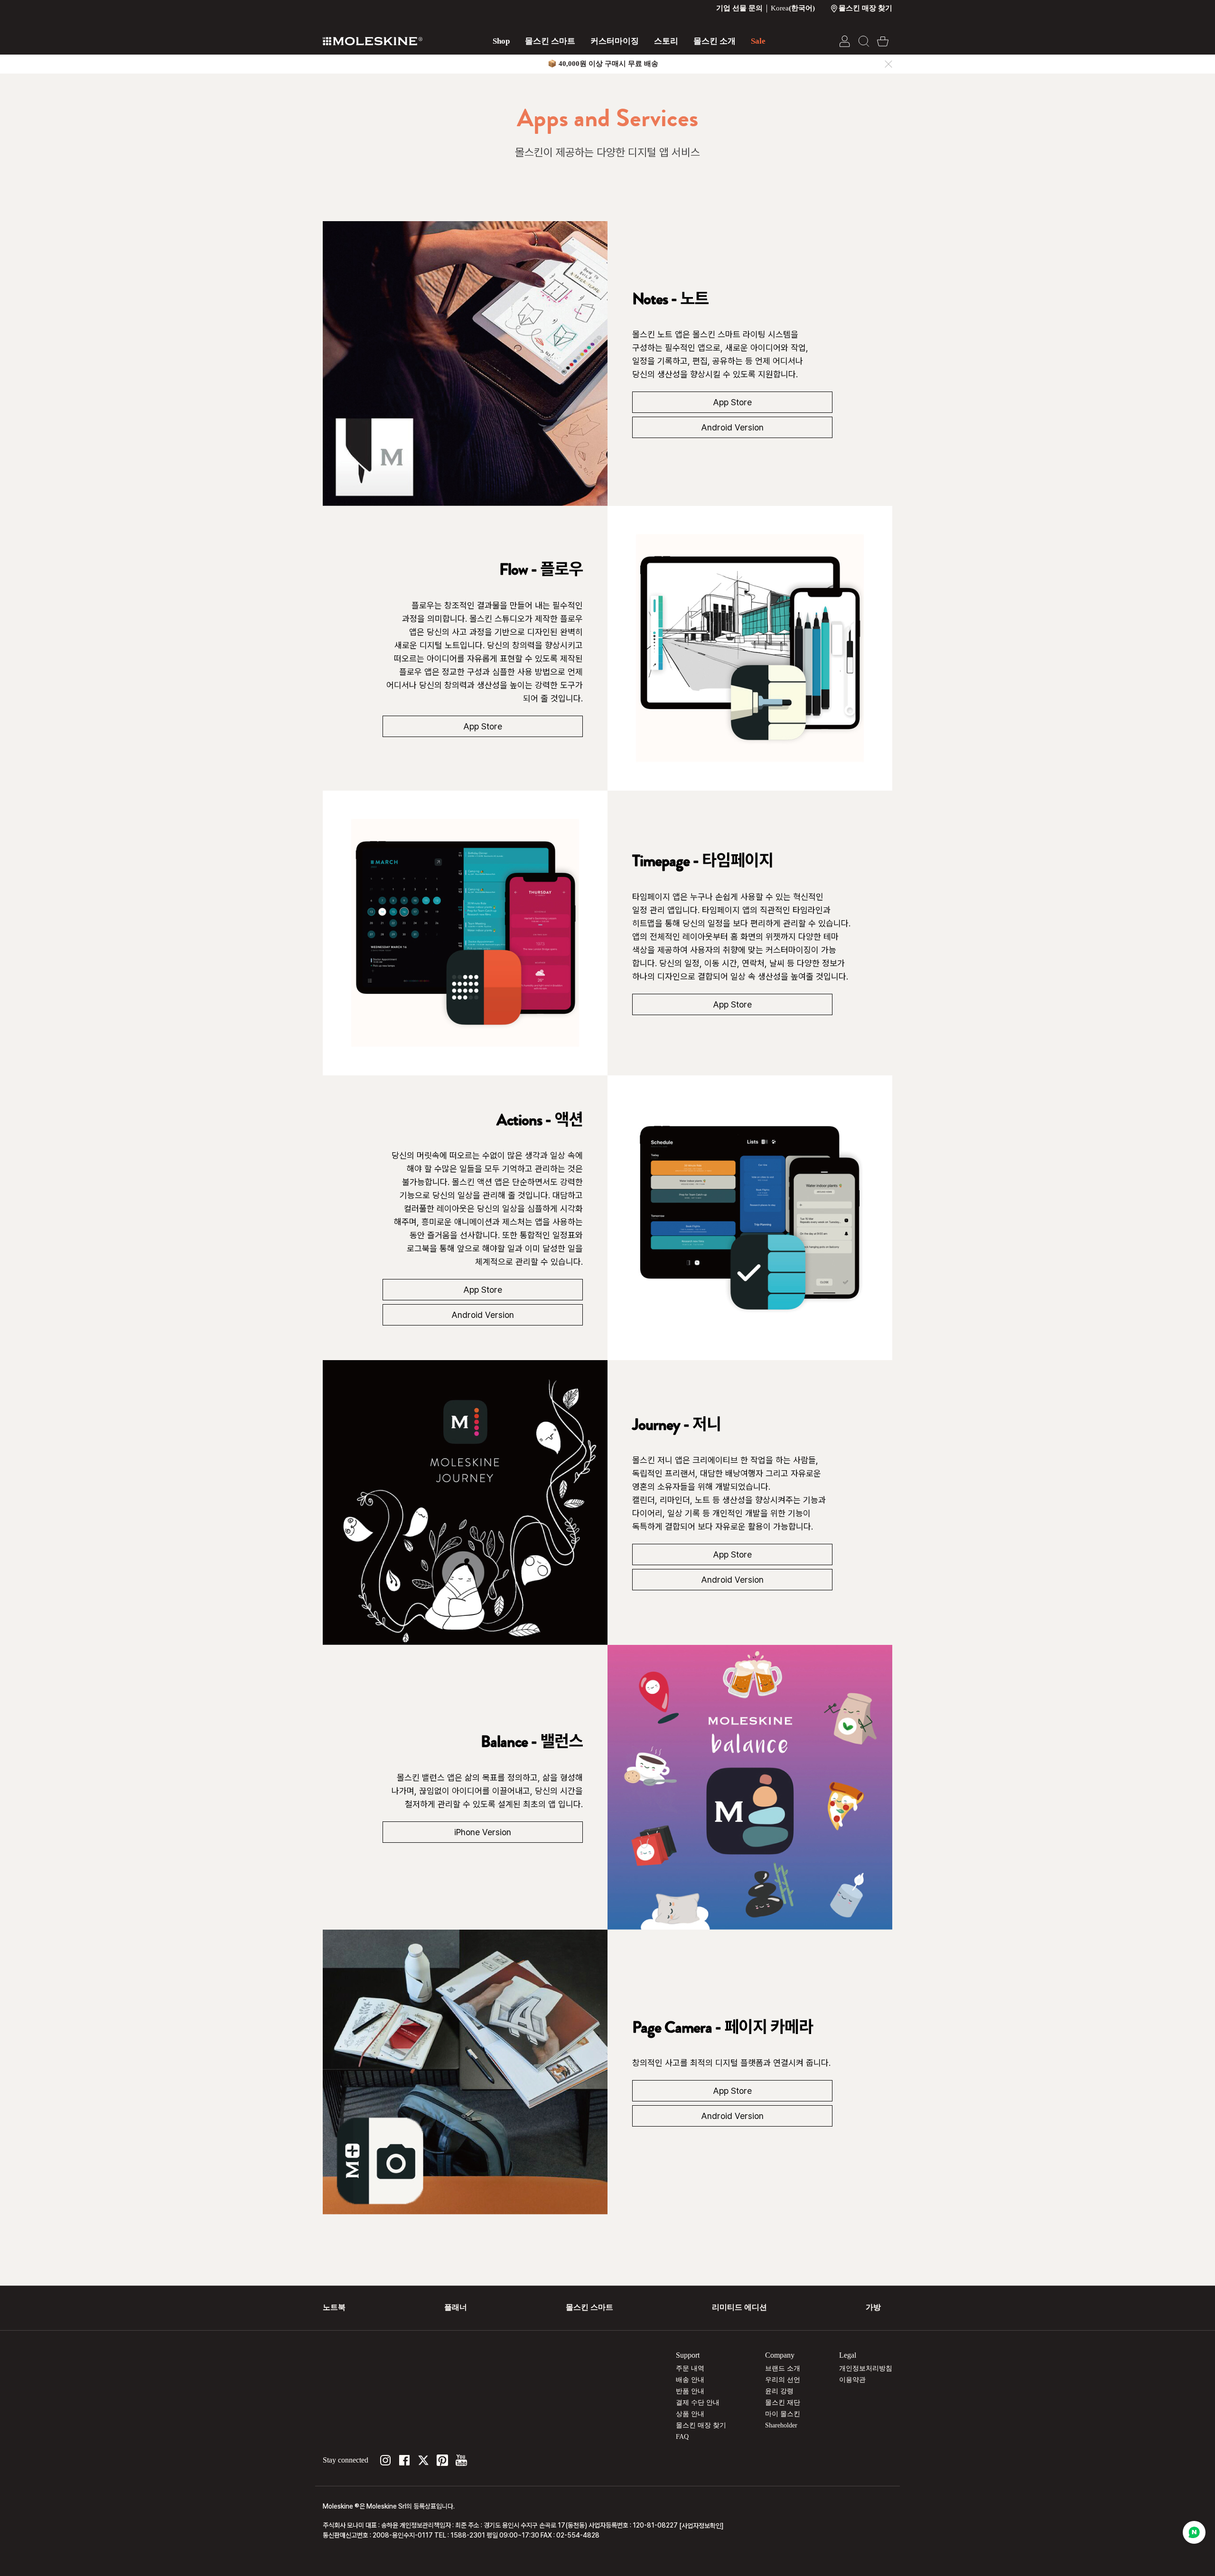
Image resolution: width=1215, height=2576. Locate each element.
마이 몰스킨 (783, 2414)
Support (688, 2355)
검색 (864, 41)
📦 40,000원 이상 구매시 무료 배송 (603, 64)
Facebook (404, 2460)
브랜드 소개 (783, 2368)
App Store (732, 402)
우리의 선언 (783, 2380)
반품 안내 (690, 2391)
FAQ (682, 2437)
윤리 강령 (779, 2391)
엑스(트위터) (423, 2460)
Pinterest (442, 2460)
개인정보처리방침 (866, 2368)
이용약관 (852, 2380)
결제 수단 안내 (698, 2403)
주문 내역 (690, 2368)
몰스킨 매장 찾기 (701, 2425)
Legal (848, 2355)
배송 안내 (690, 2380)
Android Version (732, 427)
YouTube (461, 2460)
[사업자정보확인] (701, 2526)
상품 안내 (690, 2414)
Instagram (385, 2460)
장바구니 (883, 41)
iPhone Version (483, 1832)
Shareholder (781, 2425)
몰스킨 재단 (783, 2403)
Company (780, 2355)
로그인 (845, 41)
